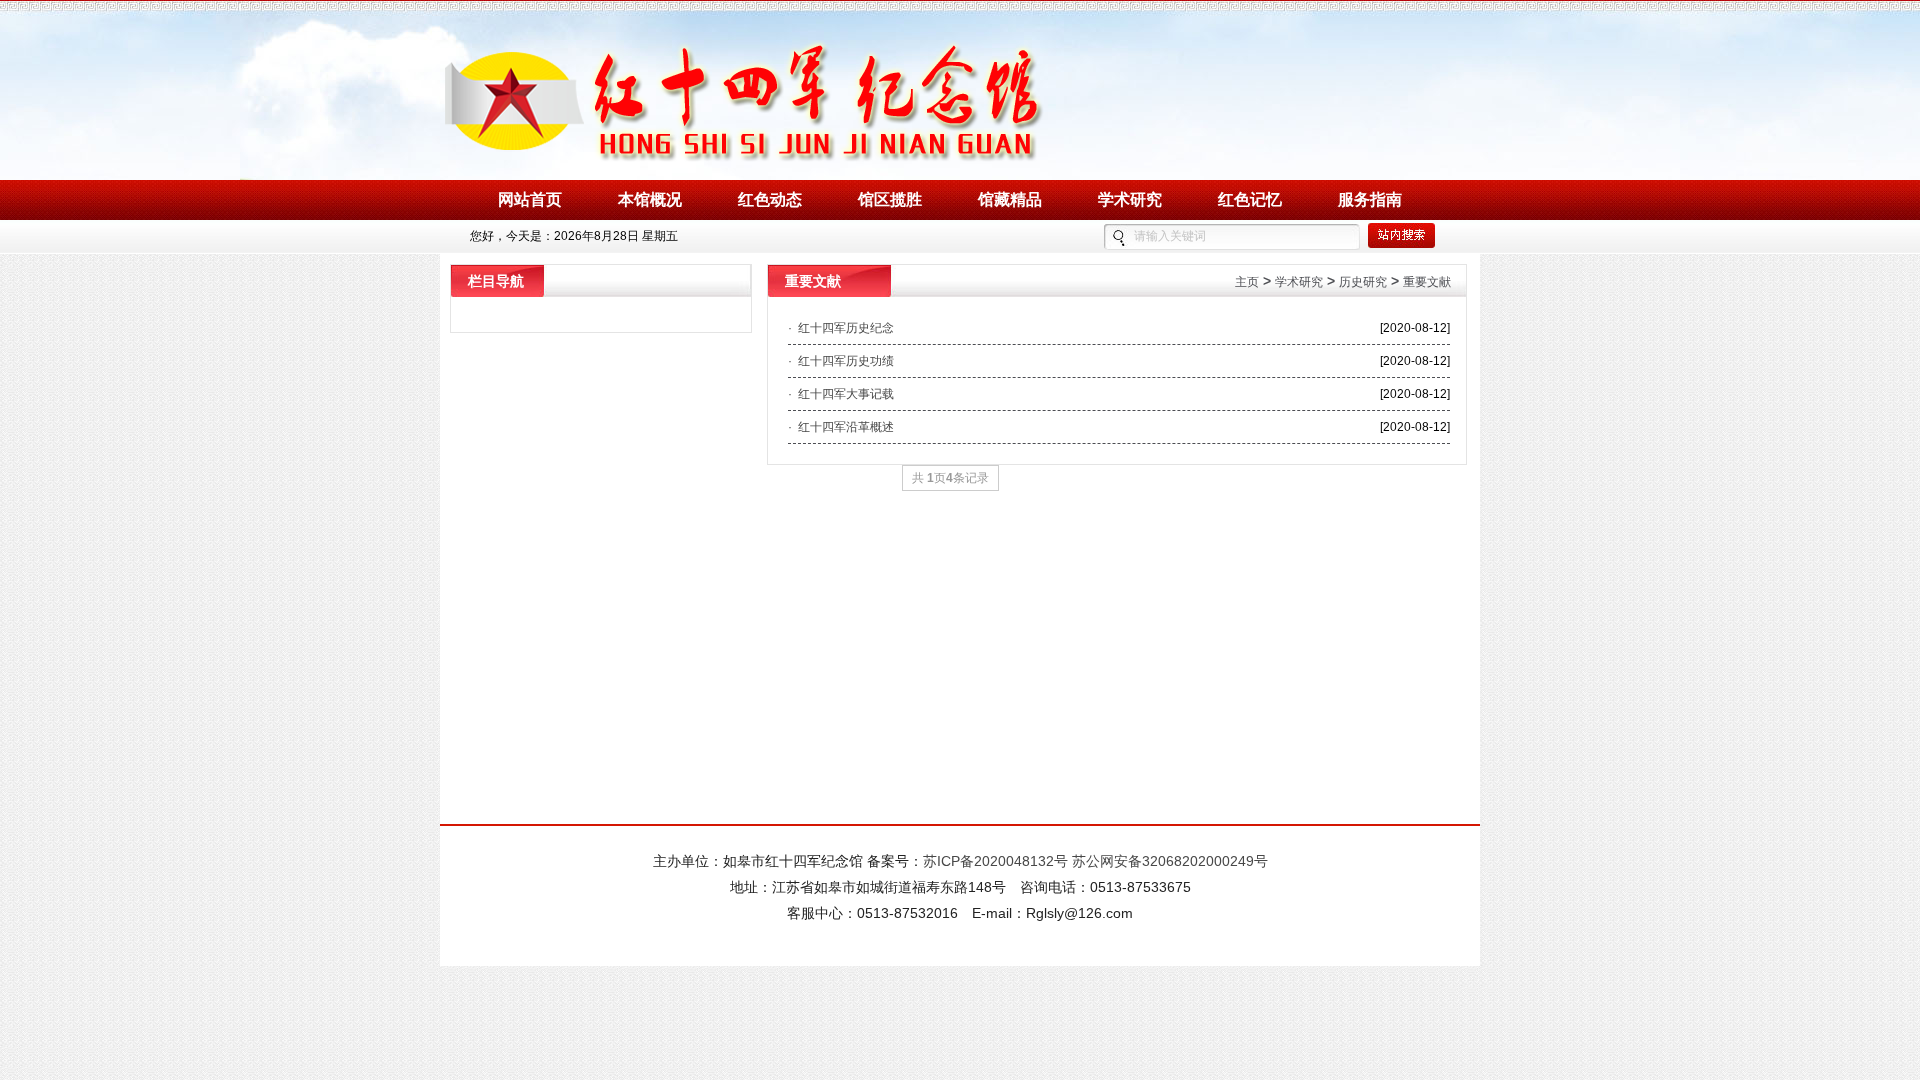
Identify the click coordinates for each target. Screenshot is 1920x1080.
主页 (1247, 282)
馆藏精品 (1010, 199)
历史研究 (1363, 282)
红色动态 (770, 199)
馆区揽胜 (890, 199)
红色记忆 (1250, 199)
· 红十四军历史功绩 (841, 361)
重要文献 (1427, 282)
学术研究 (1130, 199)
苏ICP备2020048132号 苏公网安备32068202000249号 (1095, 861)
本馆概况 (650, 199)
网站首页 (530, 199)
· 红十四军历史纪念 (841, 328)
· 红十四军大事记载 (841, 394)
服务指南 (1370, 199)
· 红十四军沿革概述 (841, 427)
